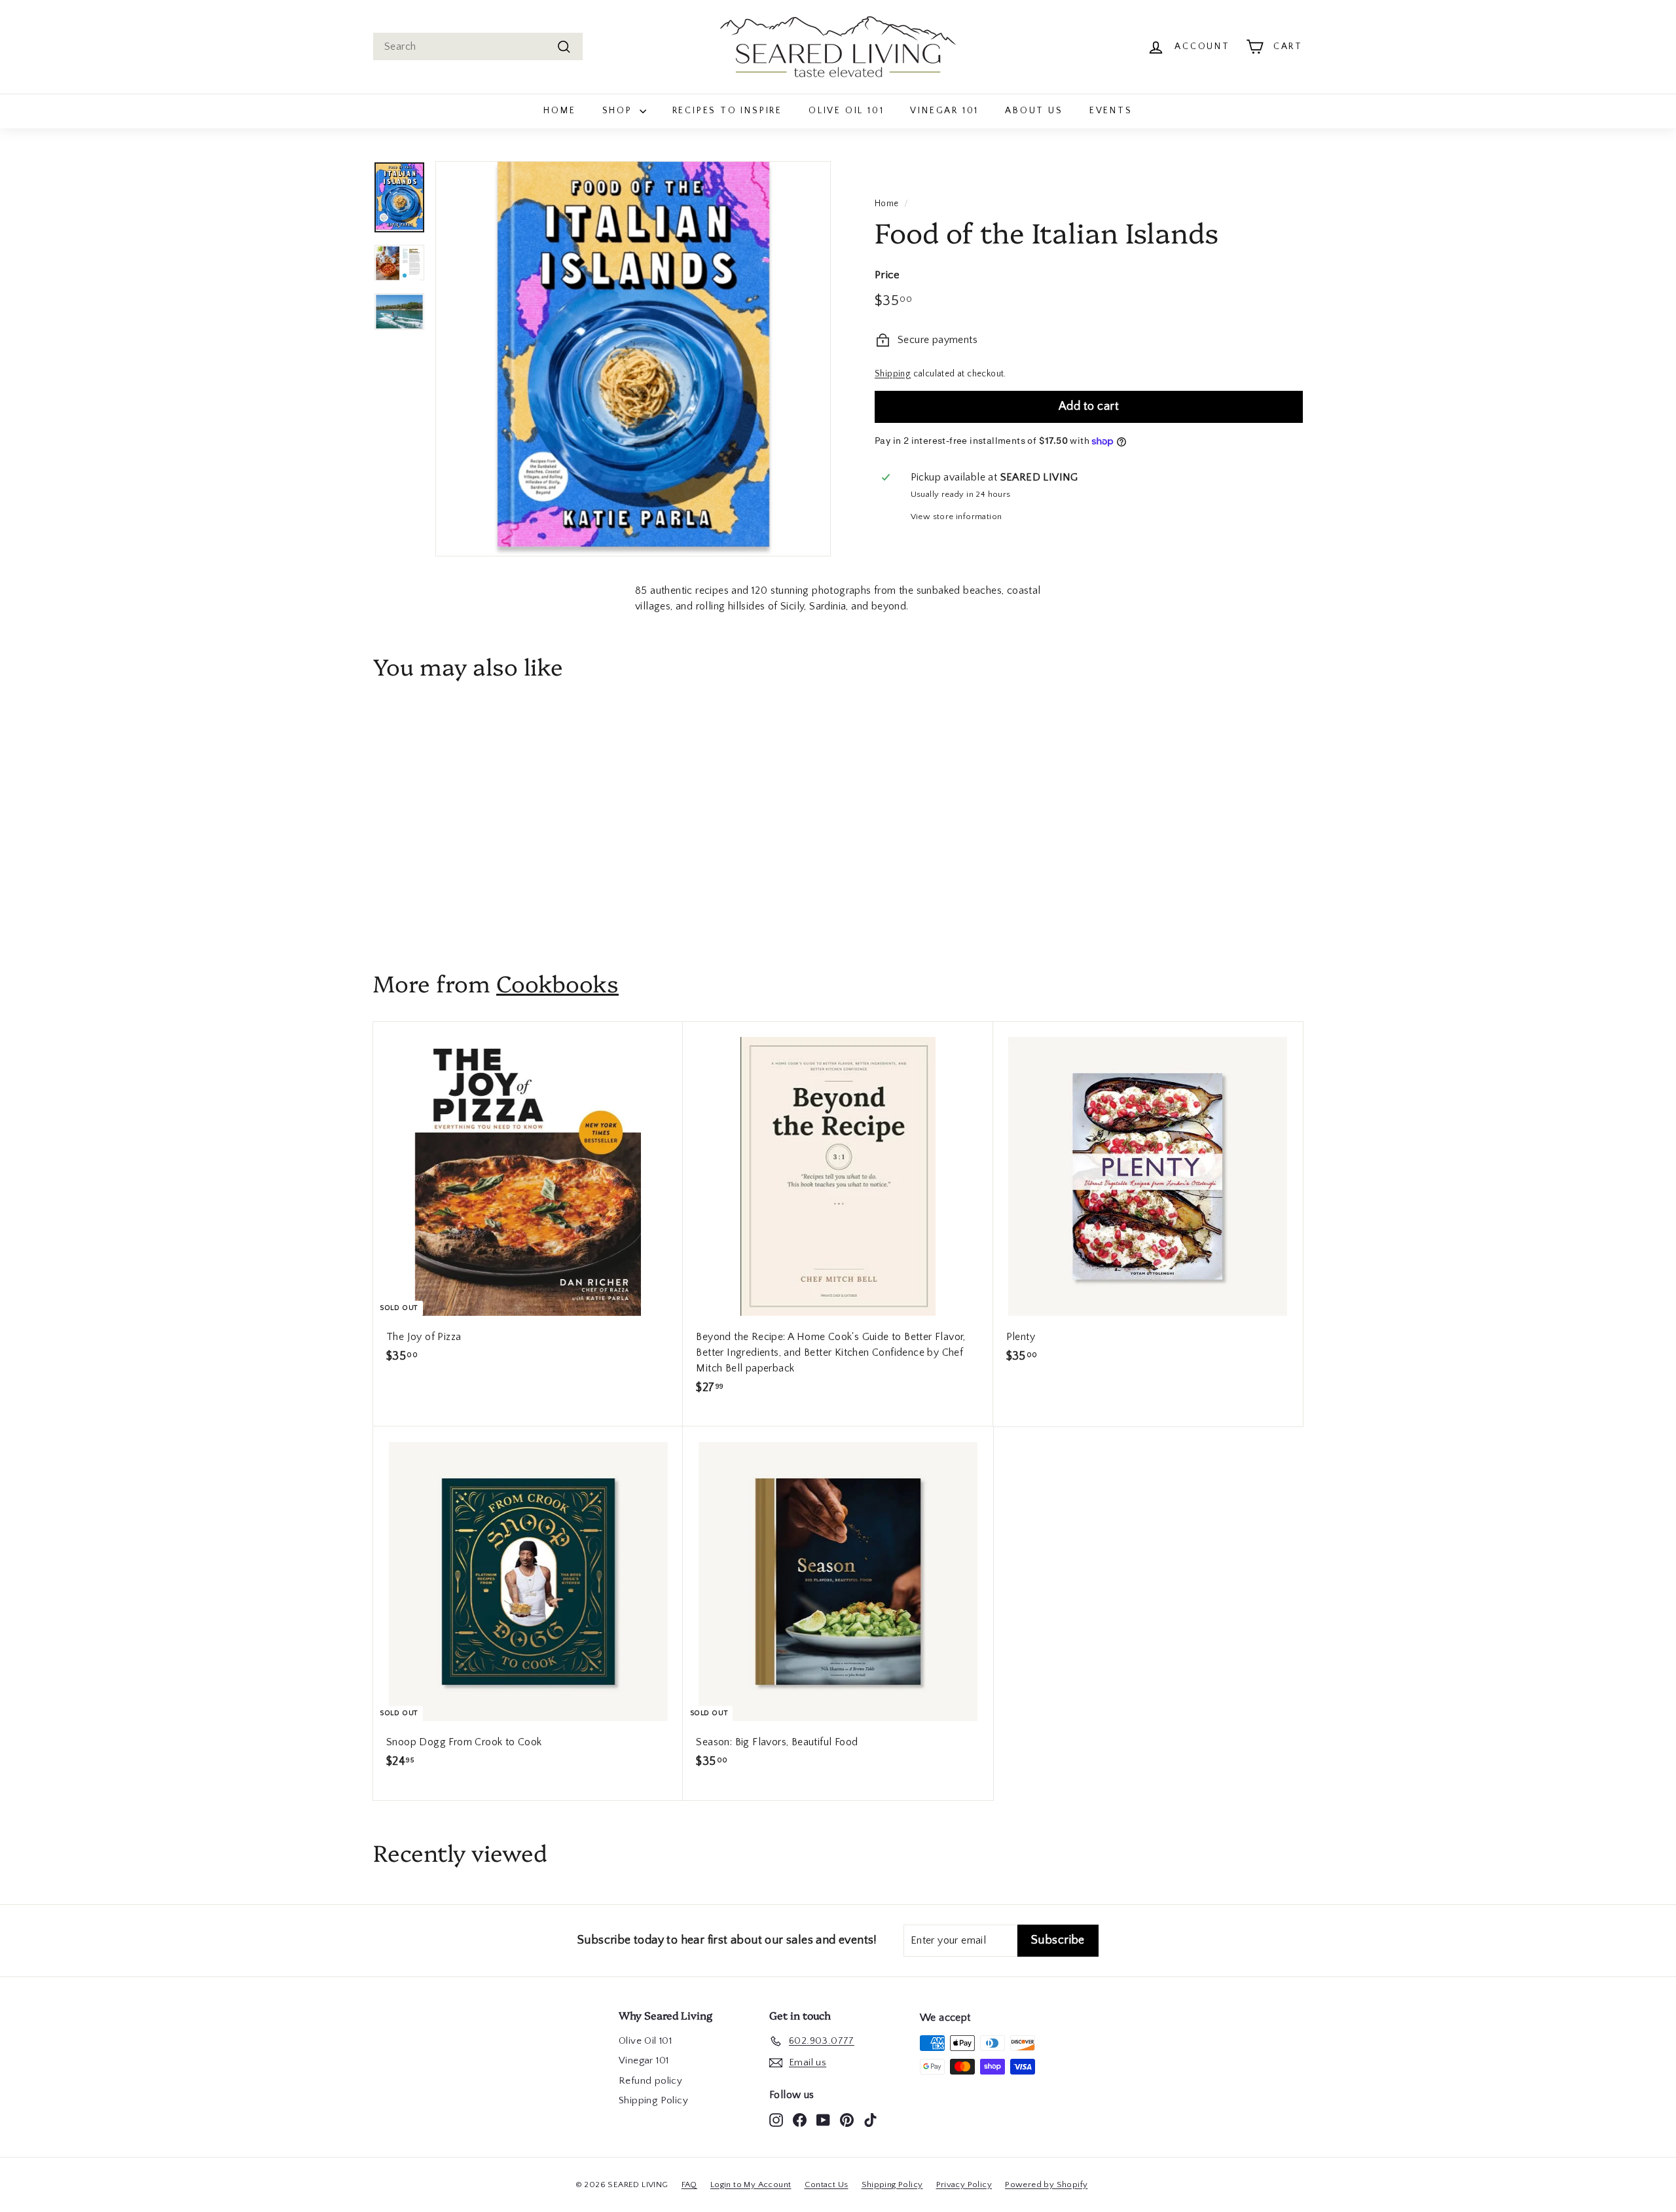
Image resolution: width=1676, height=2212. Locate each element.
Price (887, 275)
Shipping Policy (653, 2100)
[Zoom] (633, 359)
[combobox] (478, 46)
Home (559, 111)
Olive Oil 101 (846, 111)
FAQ (689, 2185)
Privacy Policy (964, 2185)
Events (1111, 111)
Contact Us (827, 2185)
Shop (619, 111)
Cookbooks (557, 983)
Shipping (893, 374)
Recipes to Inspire (727, 111)
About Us (1034, 111)
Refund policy (650, 2081)
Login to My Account (751, 2185)
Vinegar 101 (944, 111)
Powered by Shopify (1046, 2185)
